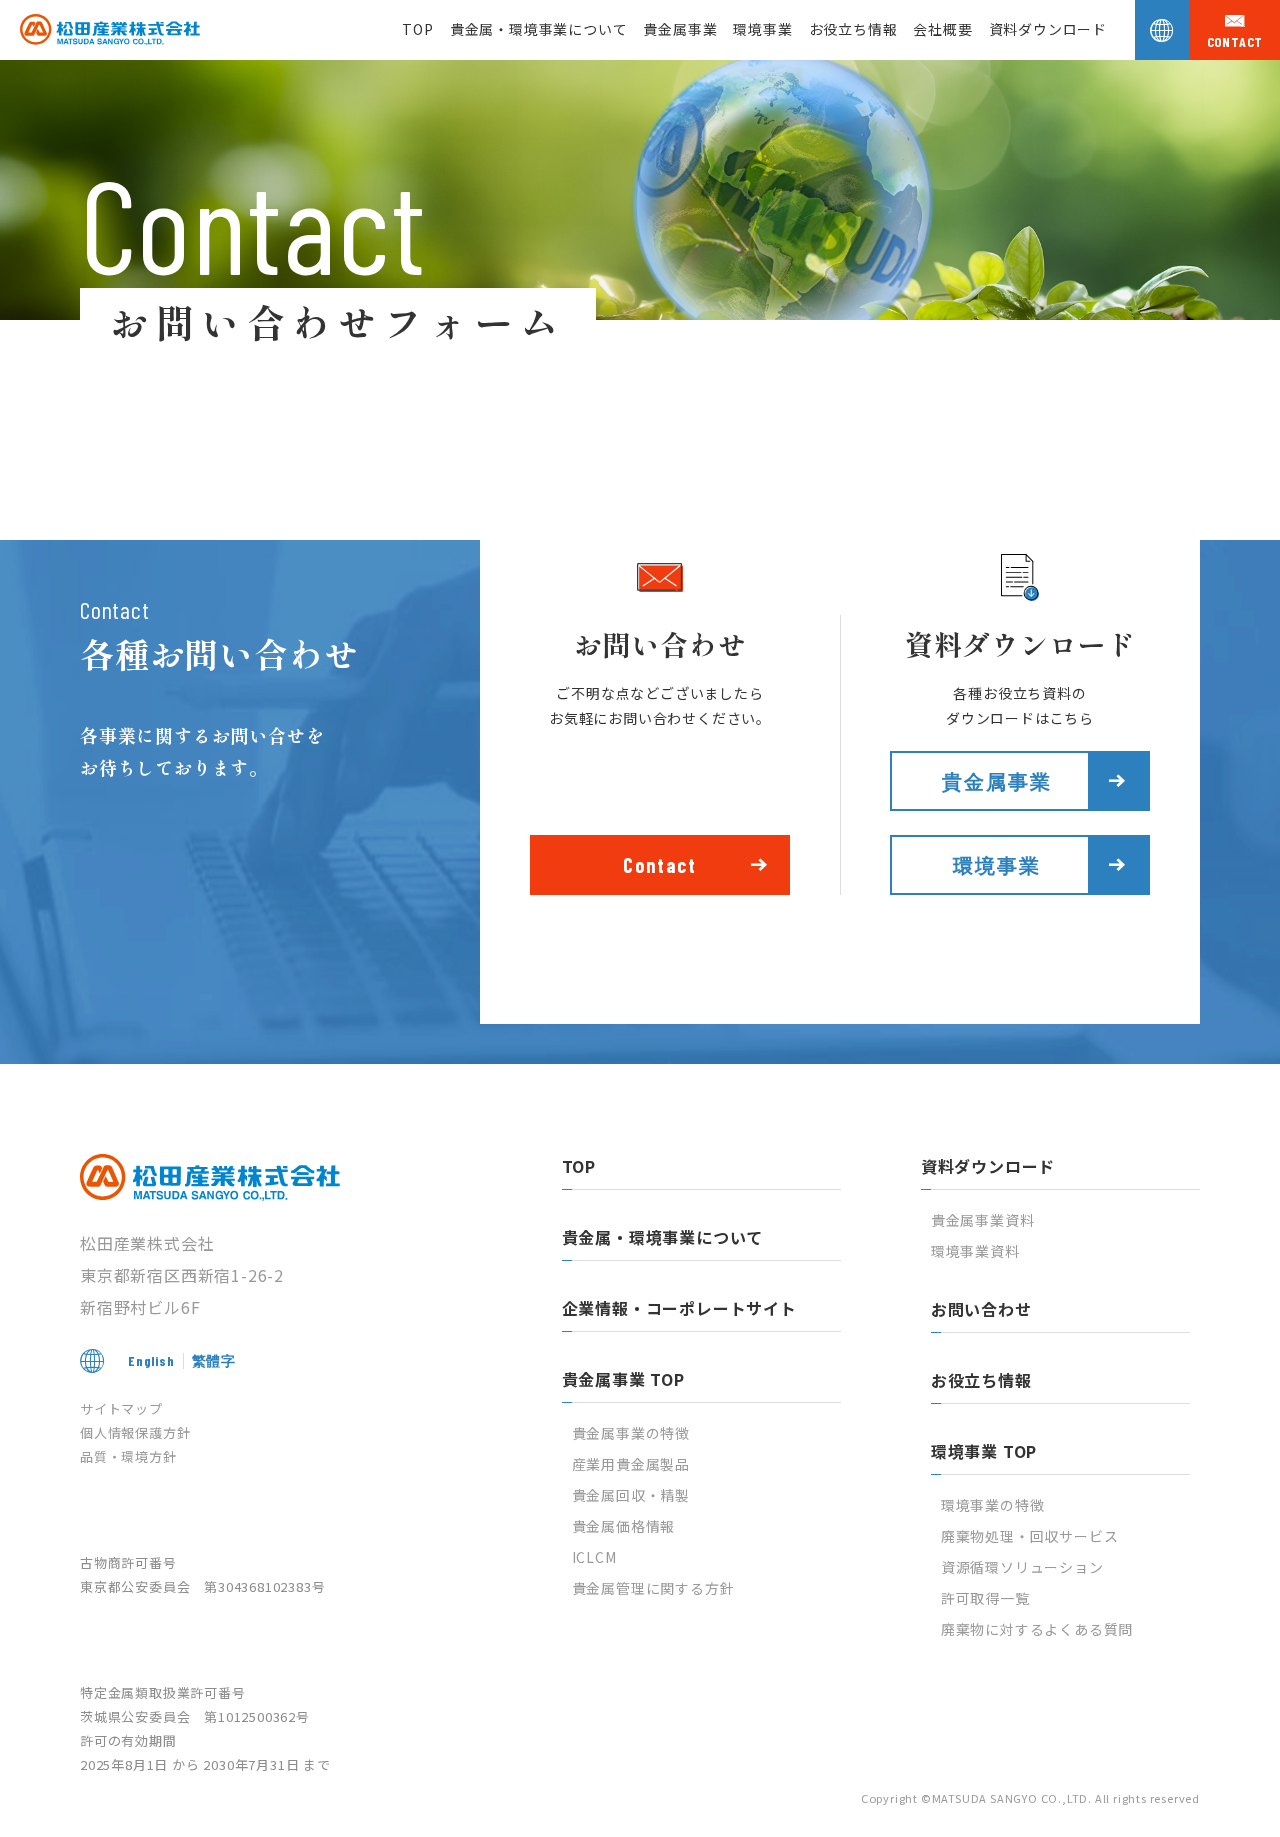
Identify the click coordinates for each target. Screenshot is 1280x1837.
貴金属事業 (680, 29)
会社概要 (942, 29)
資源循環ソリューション (1022, 1567)
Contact (660, 865)
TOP (417, 29)
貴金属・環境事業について (539, 29)
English (151, 1360)
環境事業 (762, 29)
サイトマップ (121, 1408)
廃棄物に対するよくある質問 (1037, 1629)
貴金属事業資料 (983, 1220)
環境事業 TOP (984, 1451)
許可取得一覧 (985, 1598)
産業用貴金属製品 (631, 1464)
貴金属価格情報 (624, 1526)
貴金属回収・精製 (631, 1495)
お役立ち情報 (853, 29)
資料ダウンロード (1048, 29)
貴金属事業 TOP (623, 1379)
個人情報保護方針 (135, 1432)
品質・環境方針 (128, 1456)
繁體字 (214, 1360)
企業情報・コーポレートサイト (679, 1308)
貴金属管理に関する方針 (653, 1588)
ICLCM (594, 1557)
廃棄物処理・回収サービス (1030, 1536)
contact (1235, 42)
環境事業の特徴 (993, 1505)
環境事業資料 (975, 1251)
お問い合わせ (981, 1309)
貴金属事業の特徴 (631, 1433)
